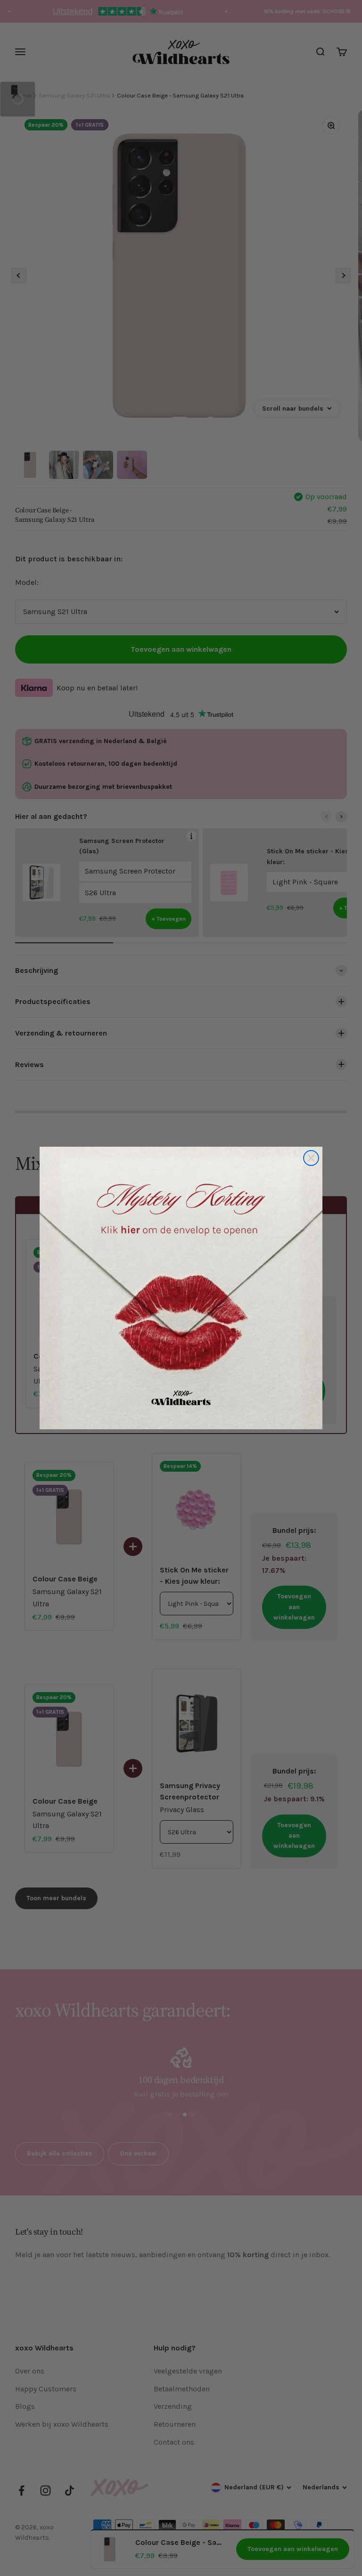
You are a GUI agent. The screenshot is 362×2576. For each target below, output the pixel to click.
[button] (181, 1288)
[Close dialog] (311, 1158)
